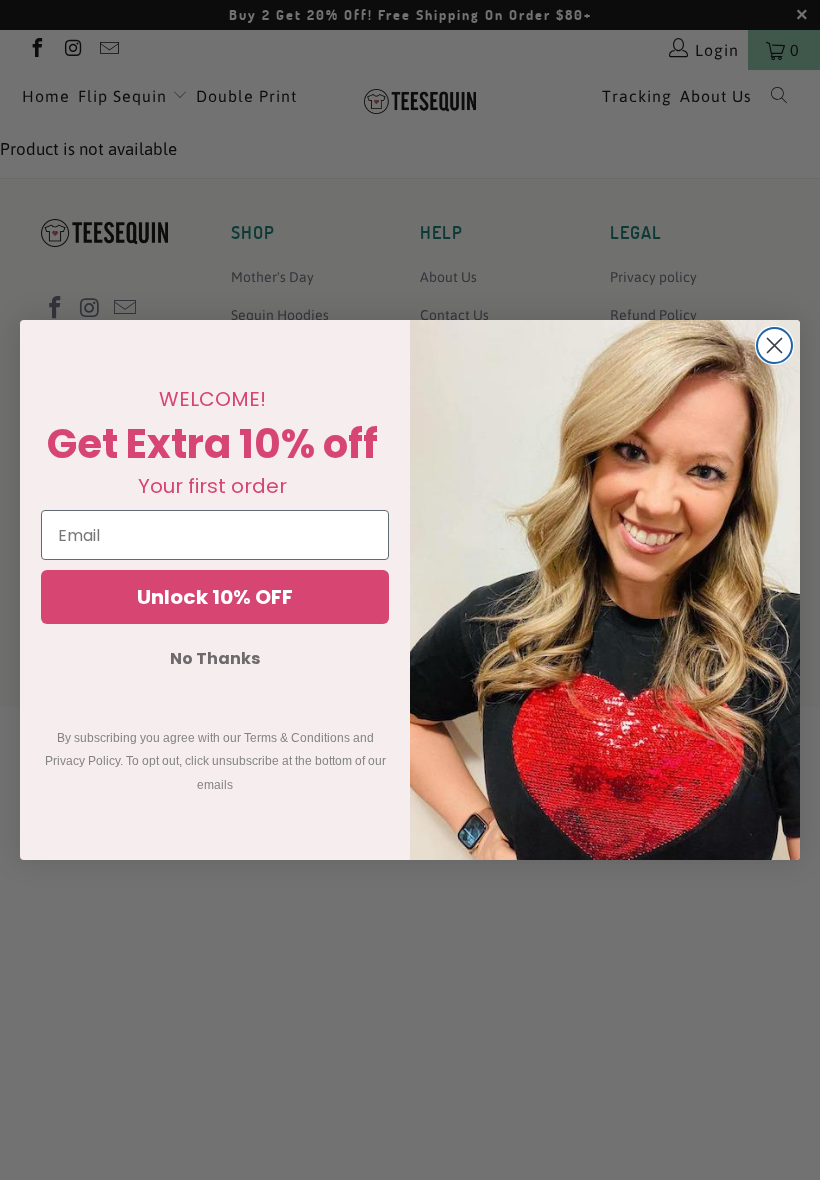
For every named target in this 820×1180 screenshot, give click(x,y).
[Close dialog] (774, 345)
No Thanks (215, 658)
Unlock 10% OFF (215, 597)
